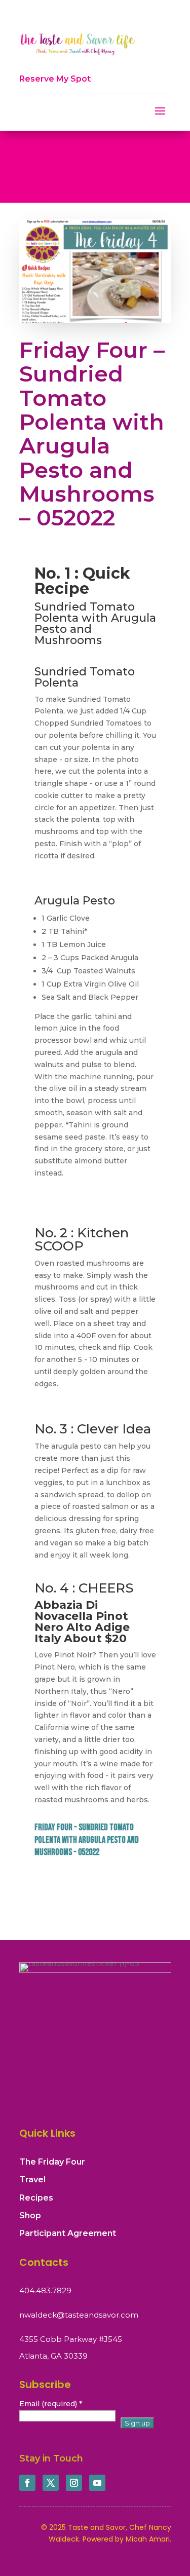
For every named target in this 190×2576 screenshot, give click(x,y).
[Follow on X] (51, 2483)
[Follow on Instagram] (74, 2483)
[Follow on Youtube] (97, 2483)
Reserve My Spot (55, 79)
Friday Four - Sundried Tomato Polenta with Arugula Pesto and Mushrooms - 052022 (87, 1840)
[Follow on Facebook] (27, 2483)
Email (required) (51, 2404)
